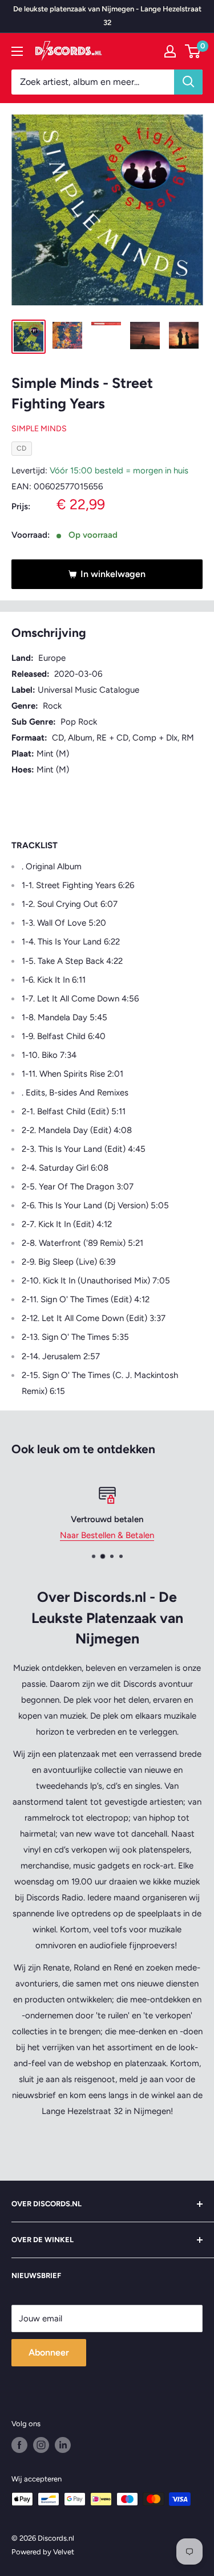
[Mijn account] (170, 51)
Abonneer (49, 2352)
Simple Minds (39, 429)
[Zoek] (188, 82)
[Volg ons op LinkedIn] (63, 2445)
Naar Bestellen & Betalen (107, 1535)
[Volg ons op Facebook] (19, 2445)
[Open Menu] (17, 51)
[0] (193, 51)
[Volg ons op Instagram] (41, 2445)
